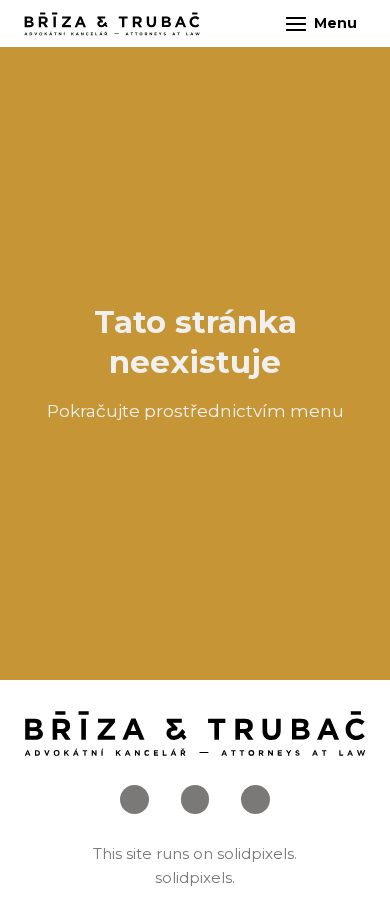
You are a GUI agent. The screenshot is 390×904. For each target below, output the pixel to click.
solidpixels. (257, 853)
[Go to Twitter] (255, 799)
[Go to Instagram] (195, 799)
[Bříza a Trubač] (112, 24)
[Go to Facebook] (134, 799)
